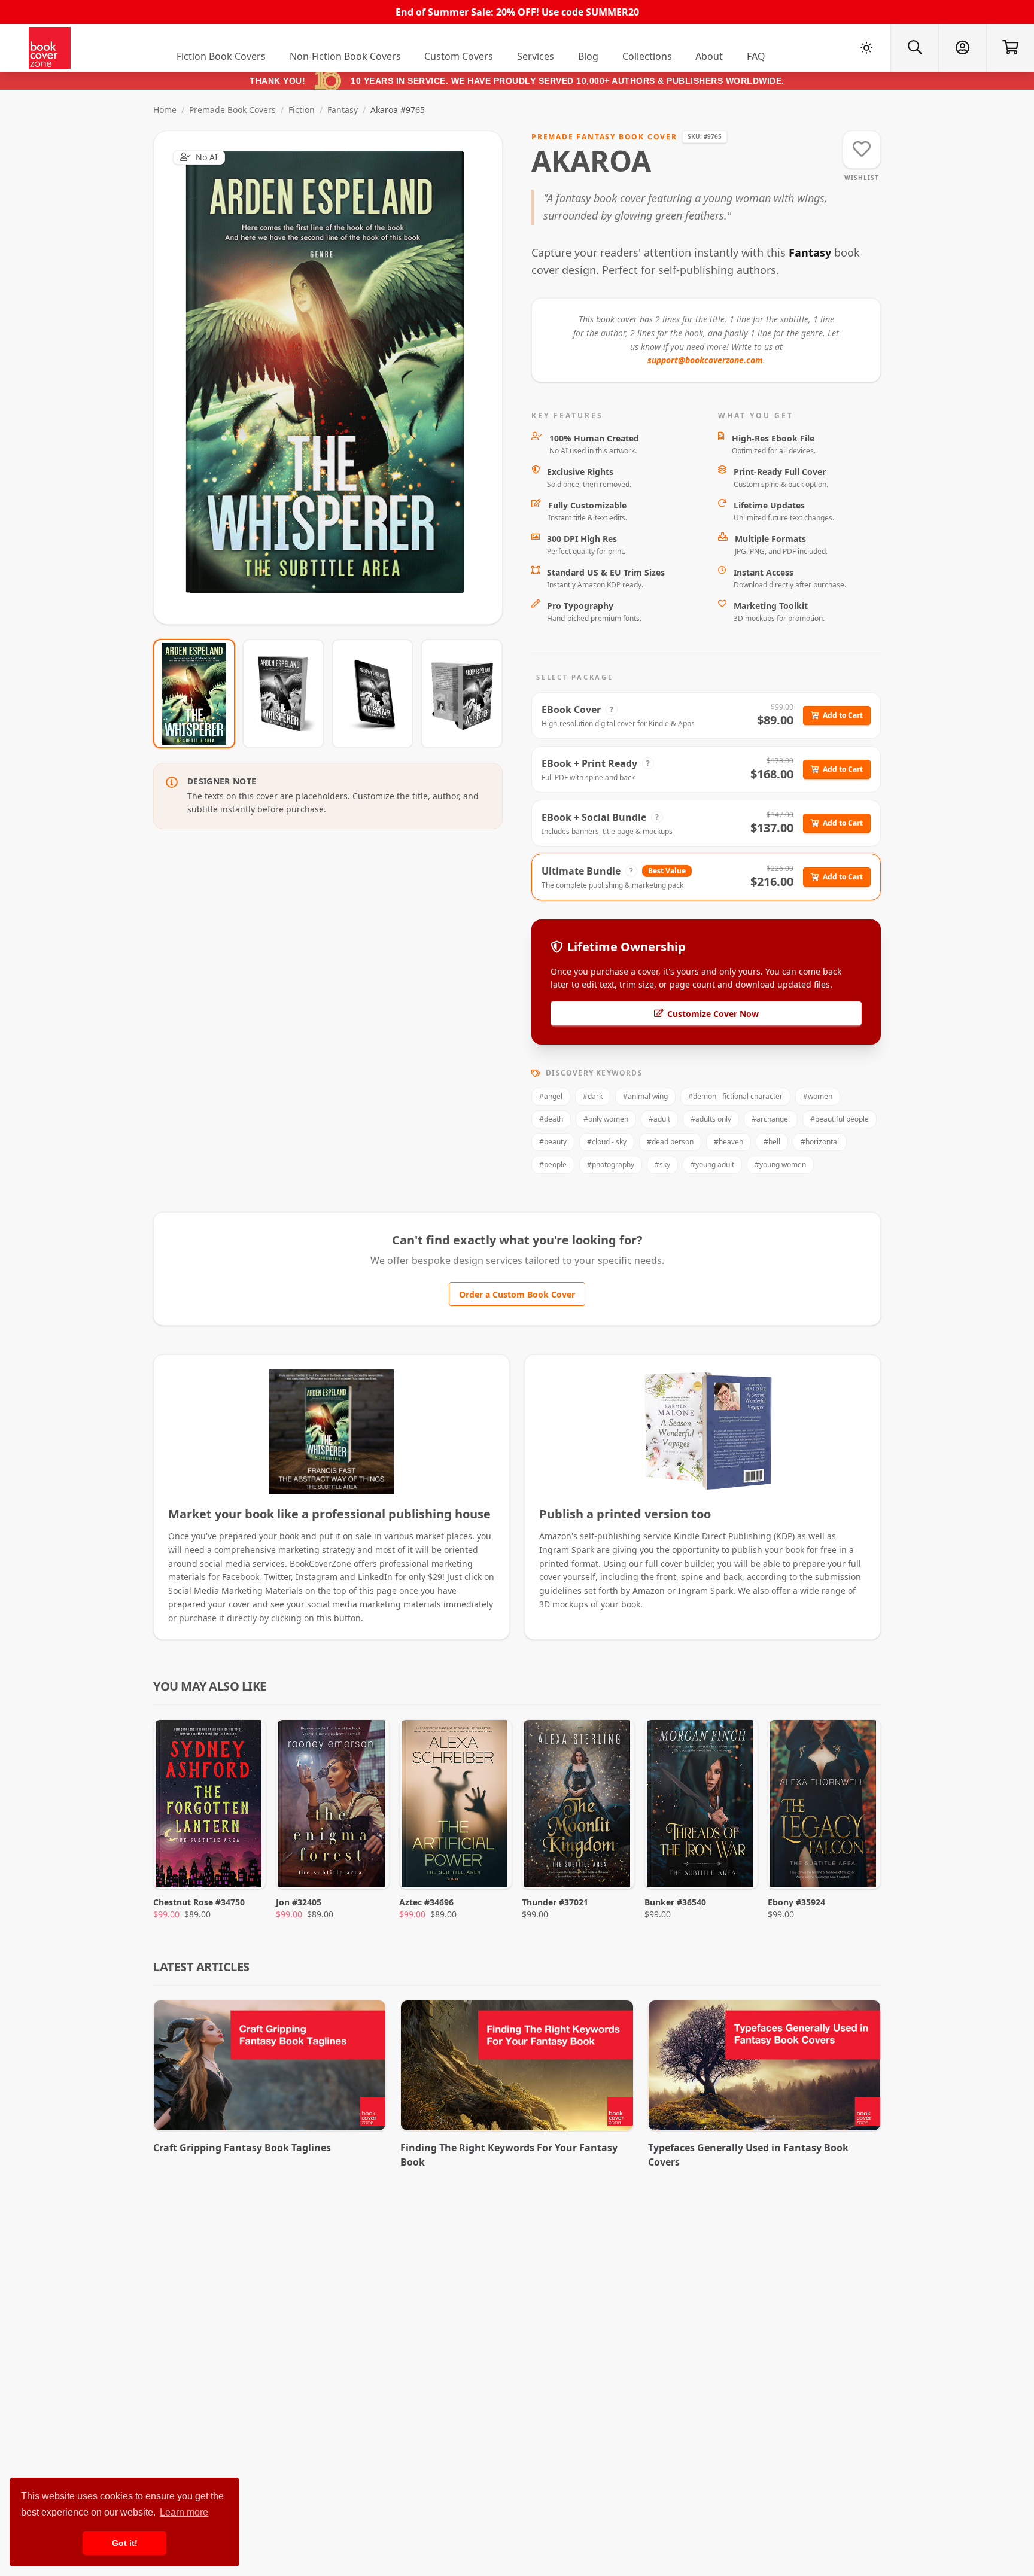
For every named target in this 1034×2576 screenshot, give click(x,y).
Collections (647, 56)
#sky (662, 1164)
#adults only (711, 1119)
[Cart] (1010, 48)
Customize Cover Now (713, 1014)
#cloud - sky (607, 1142)
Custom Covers (459, 56)
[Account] (962, 48)
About (709, 56)
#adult (659, 1119)
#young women (780, 1164)
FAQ (756, 56)
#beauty (553, 1142)
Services (536, 56)
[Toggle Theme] (866, 48)
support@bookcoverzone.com (705, 360)
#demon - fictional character (735, 1096)
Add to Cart (843, 715)
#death (551, 1119)
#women (818, 1096)
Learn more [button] (184, 2512)
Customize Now (335, 377)
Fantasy (343, 110)
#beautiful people (840, 1119)
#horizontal (820, 1142)
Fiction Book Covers (221, 56)
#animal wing (645, 1096)
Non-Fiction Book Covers (345, 56)
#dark (593, 1096)
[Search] (914, 48)
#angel (551, 1096)
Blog (588, 56)
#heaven (729, 1142)
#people (553, 1164)
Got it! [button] (125, 2543)
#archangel (771, 1119)
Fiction (302, 110)
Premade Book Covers (232, 110)
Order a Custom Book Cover (517, 1294)
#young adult (712, 1164)
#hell (772, 1142)
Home (165, 110)
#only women (606, 1119)
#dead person (670, 1142)
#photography (611, 1164)
